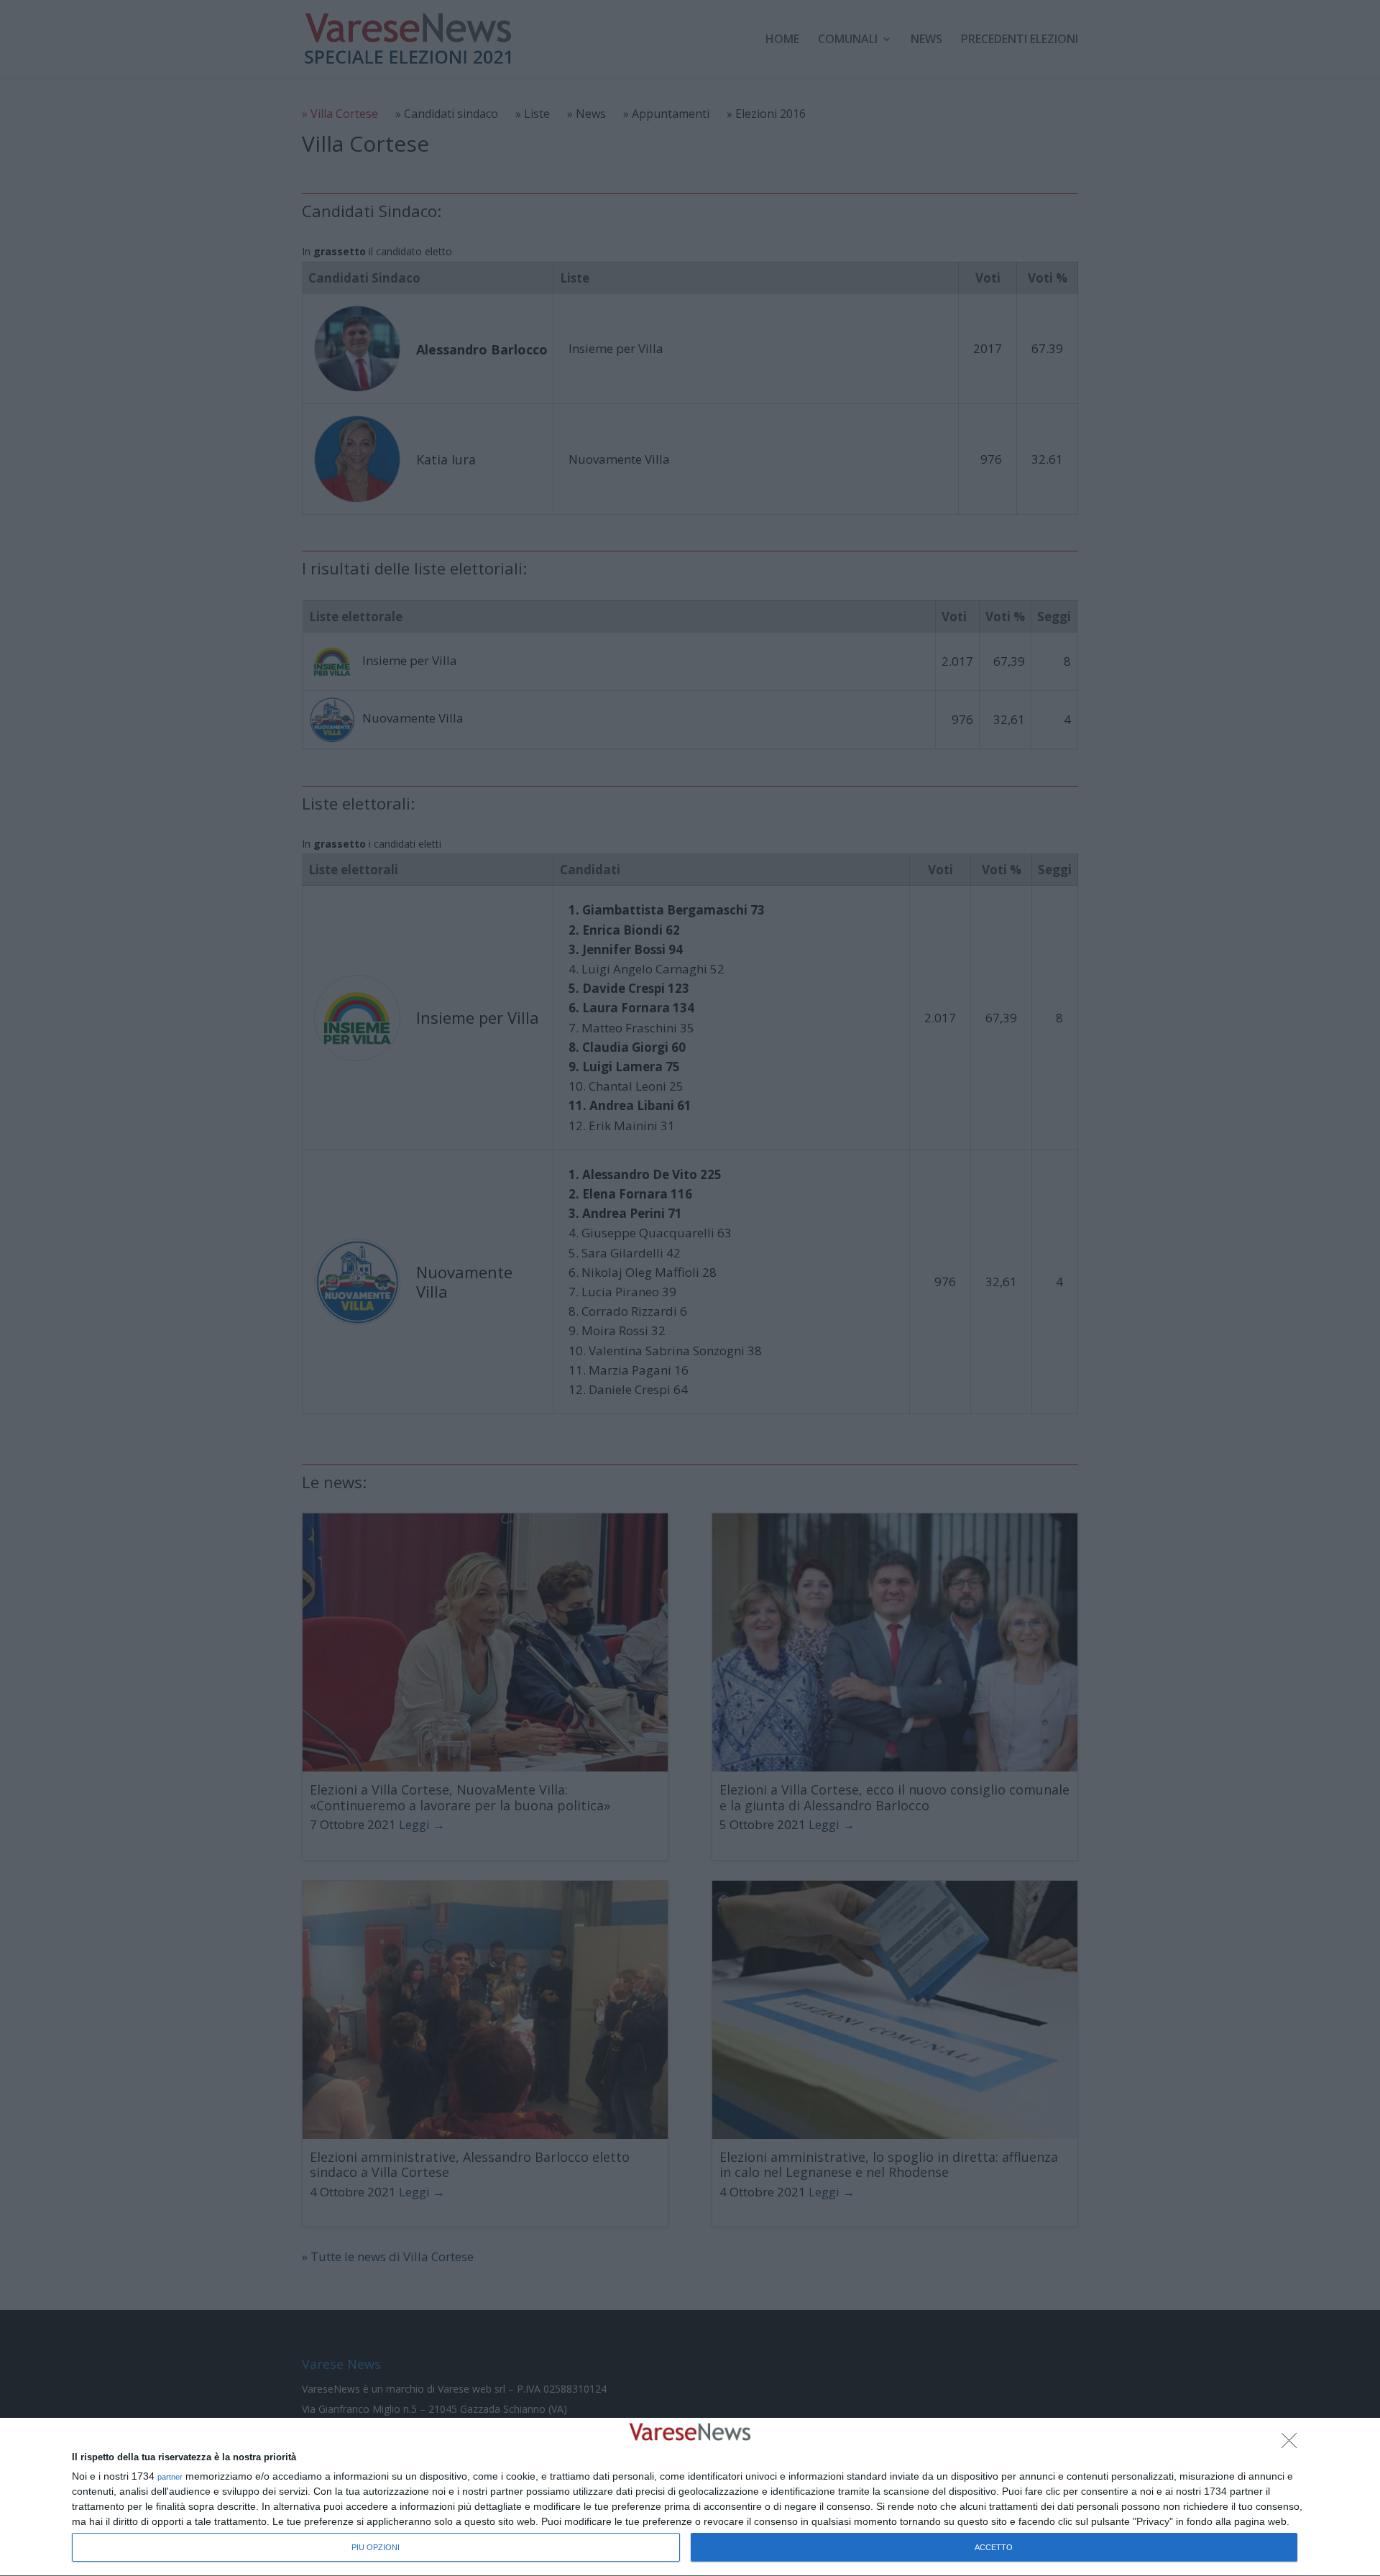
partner (170, 2477)
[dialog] (690, 2497)
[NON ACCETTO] (1293, 2444)
